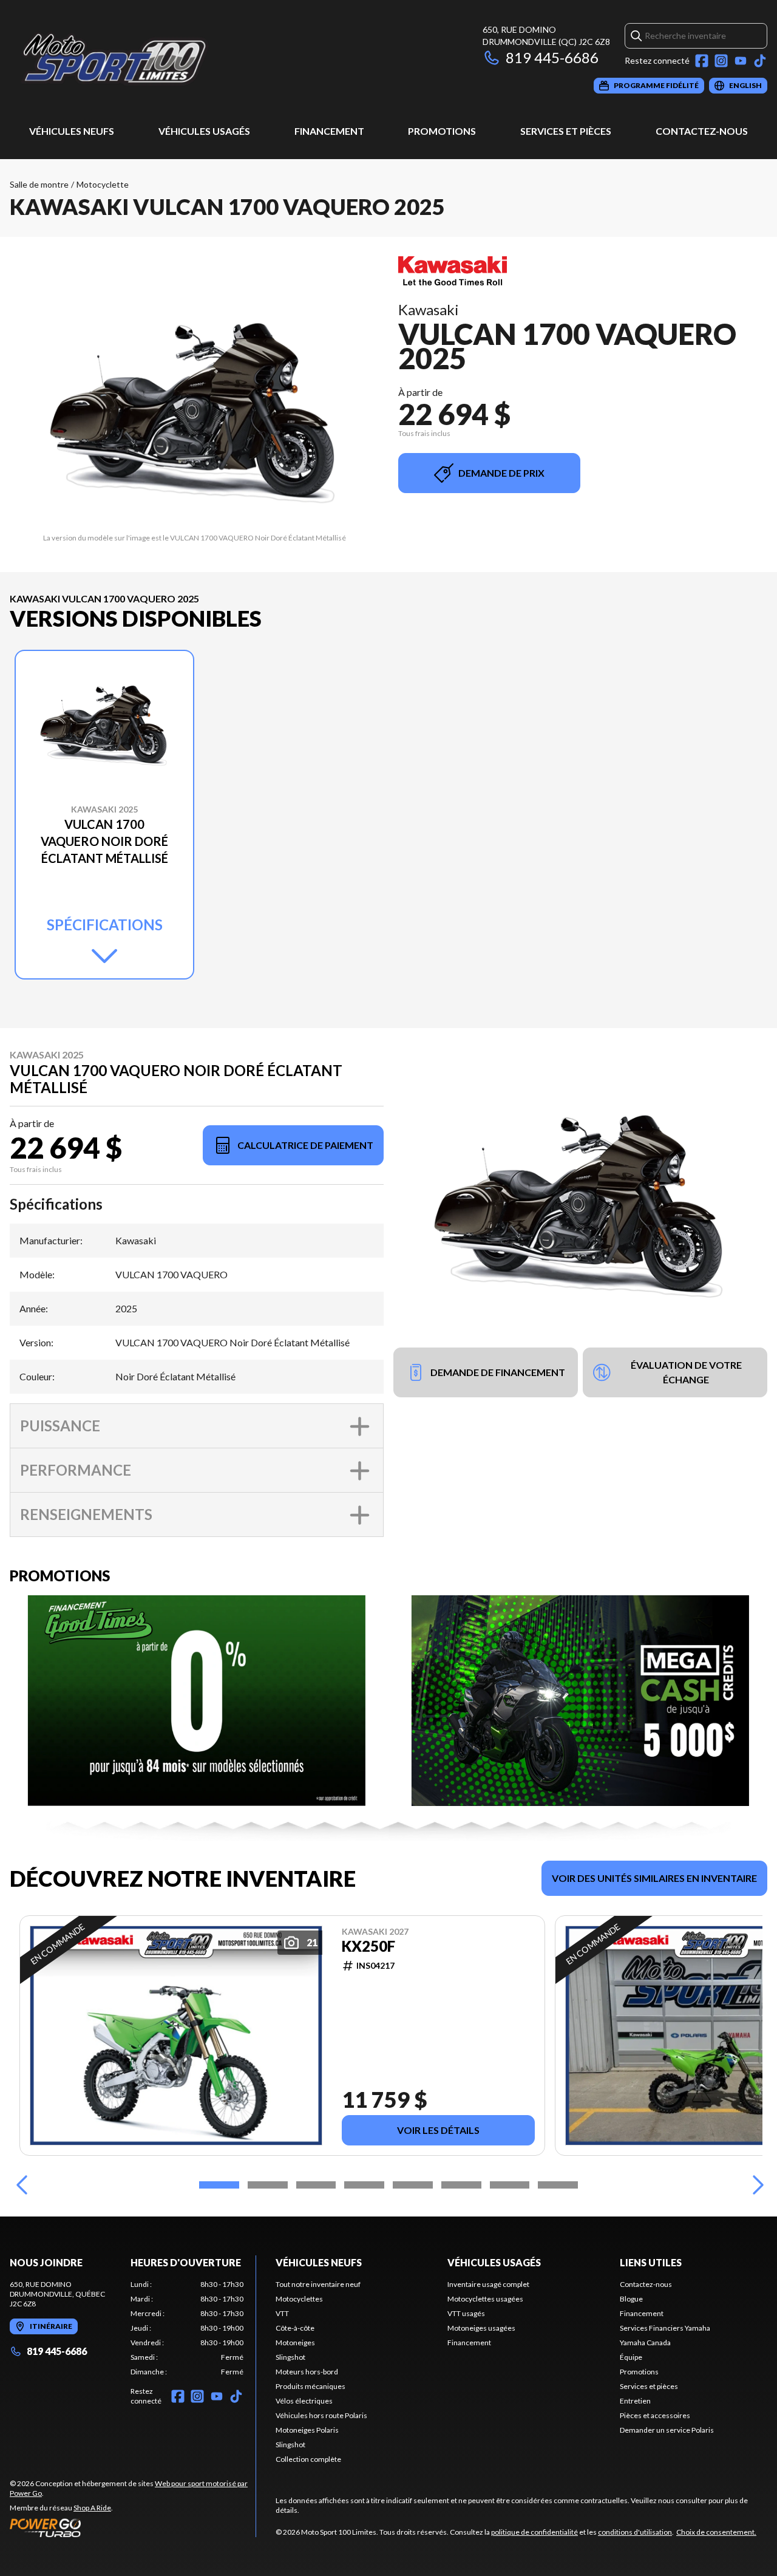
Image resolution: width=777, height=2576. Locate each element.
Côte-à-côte (295, 2328)
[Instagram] (721, 61)
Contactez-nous (702, 131)
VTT (282, 2313)
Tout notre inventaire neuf (318, 2284)
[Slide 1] (219, 2185)
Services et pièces (566, 131)
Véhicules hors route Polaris (321, 2415)
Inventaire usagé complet (488, 2284)
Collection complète (308, 2459)
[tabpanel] (187, 2328)
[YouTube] (741, 61)
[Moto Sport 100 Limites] (161, 59)
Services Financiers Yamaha (665, 2328)
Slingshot (290, 2357)
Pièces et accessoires (655, 2415)
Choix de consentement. (716, 2532)
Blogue (631, 2299)
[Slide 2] (268, 2185)
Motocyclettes (299, 2299)
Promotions (442, 131)
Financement (329, 131)
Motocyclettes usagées (485, 2299)
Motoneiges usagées (481, 2328)
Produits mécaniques (310, 2386)
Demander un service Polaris (667, 2430)
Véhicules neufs (72, 131)
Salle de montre (39, 184)
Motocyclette (103, 184)
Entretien (635, 2401)
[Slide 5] (413, 2185)
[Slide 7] (510, 2185)
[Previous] (22, 2185)
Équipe (631, 2357)
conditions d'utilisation (635, 2532)
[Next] (755, 2185)
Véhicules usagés (204, 131)
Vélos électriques (304, 2401)
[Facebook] (702, 61)
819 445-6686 (552, 57)
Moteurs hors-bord (307, 2372)
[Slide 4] (364, 2185)
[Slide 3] (316, 2185)
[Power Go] (133, 2527)
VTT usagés (466, 2313)
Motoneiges (295, 2343)
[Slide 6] (461, 2185)
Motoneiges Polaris (307, 2430)
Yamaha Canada (645, 2343)
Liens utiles (651, 2262)
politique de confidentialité (534, 2532)
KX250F (368, 1946)
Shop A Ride (92, 2508)
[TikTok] (760, 61)
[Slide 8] (558, 2185)
